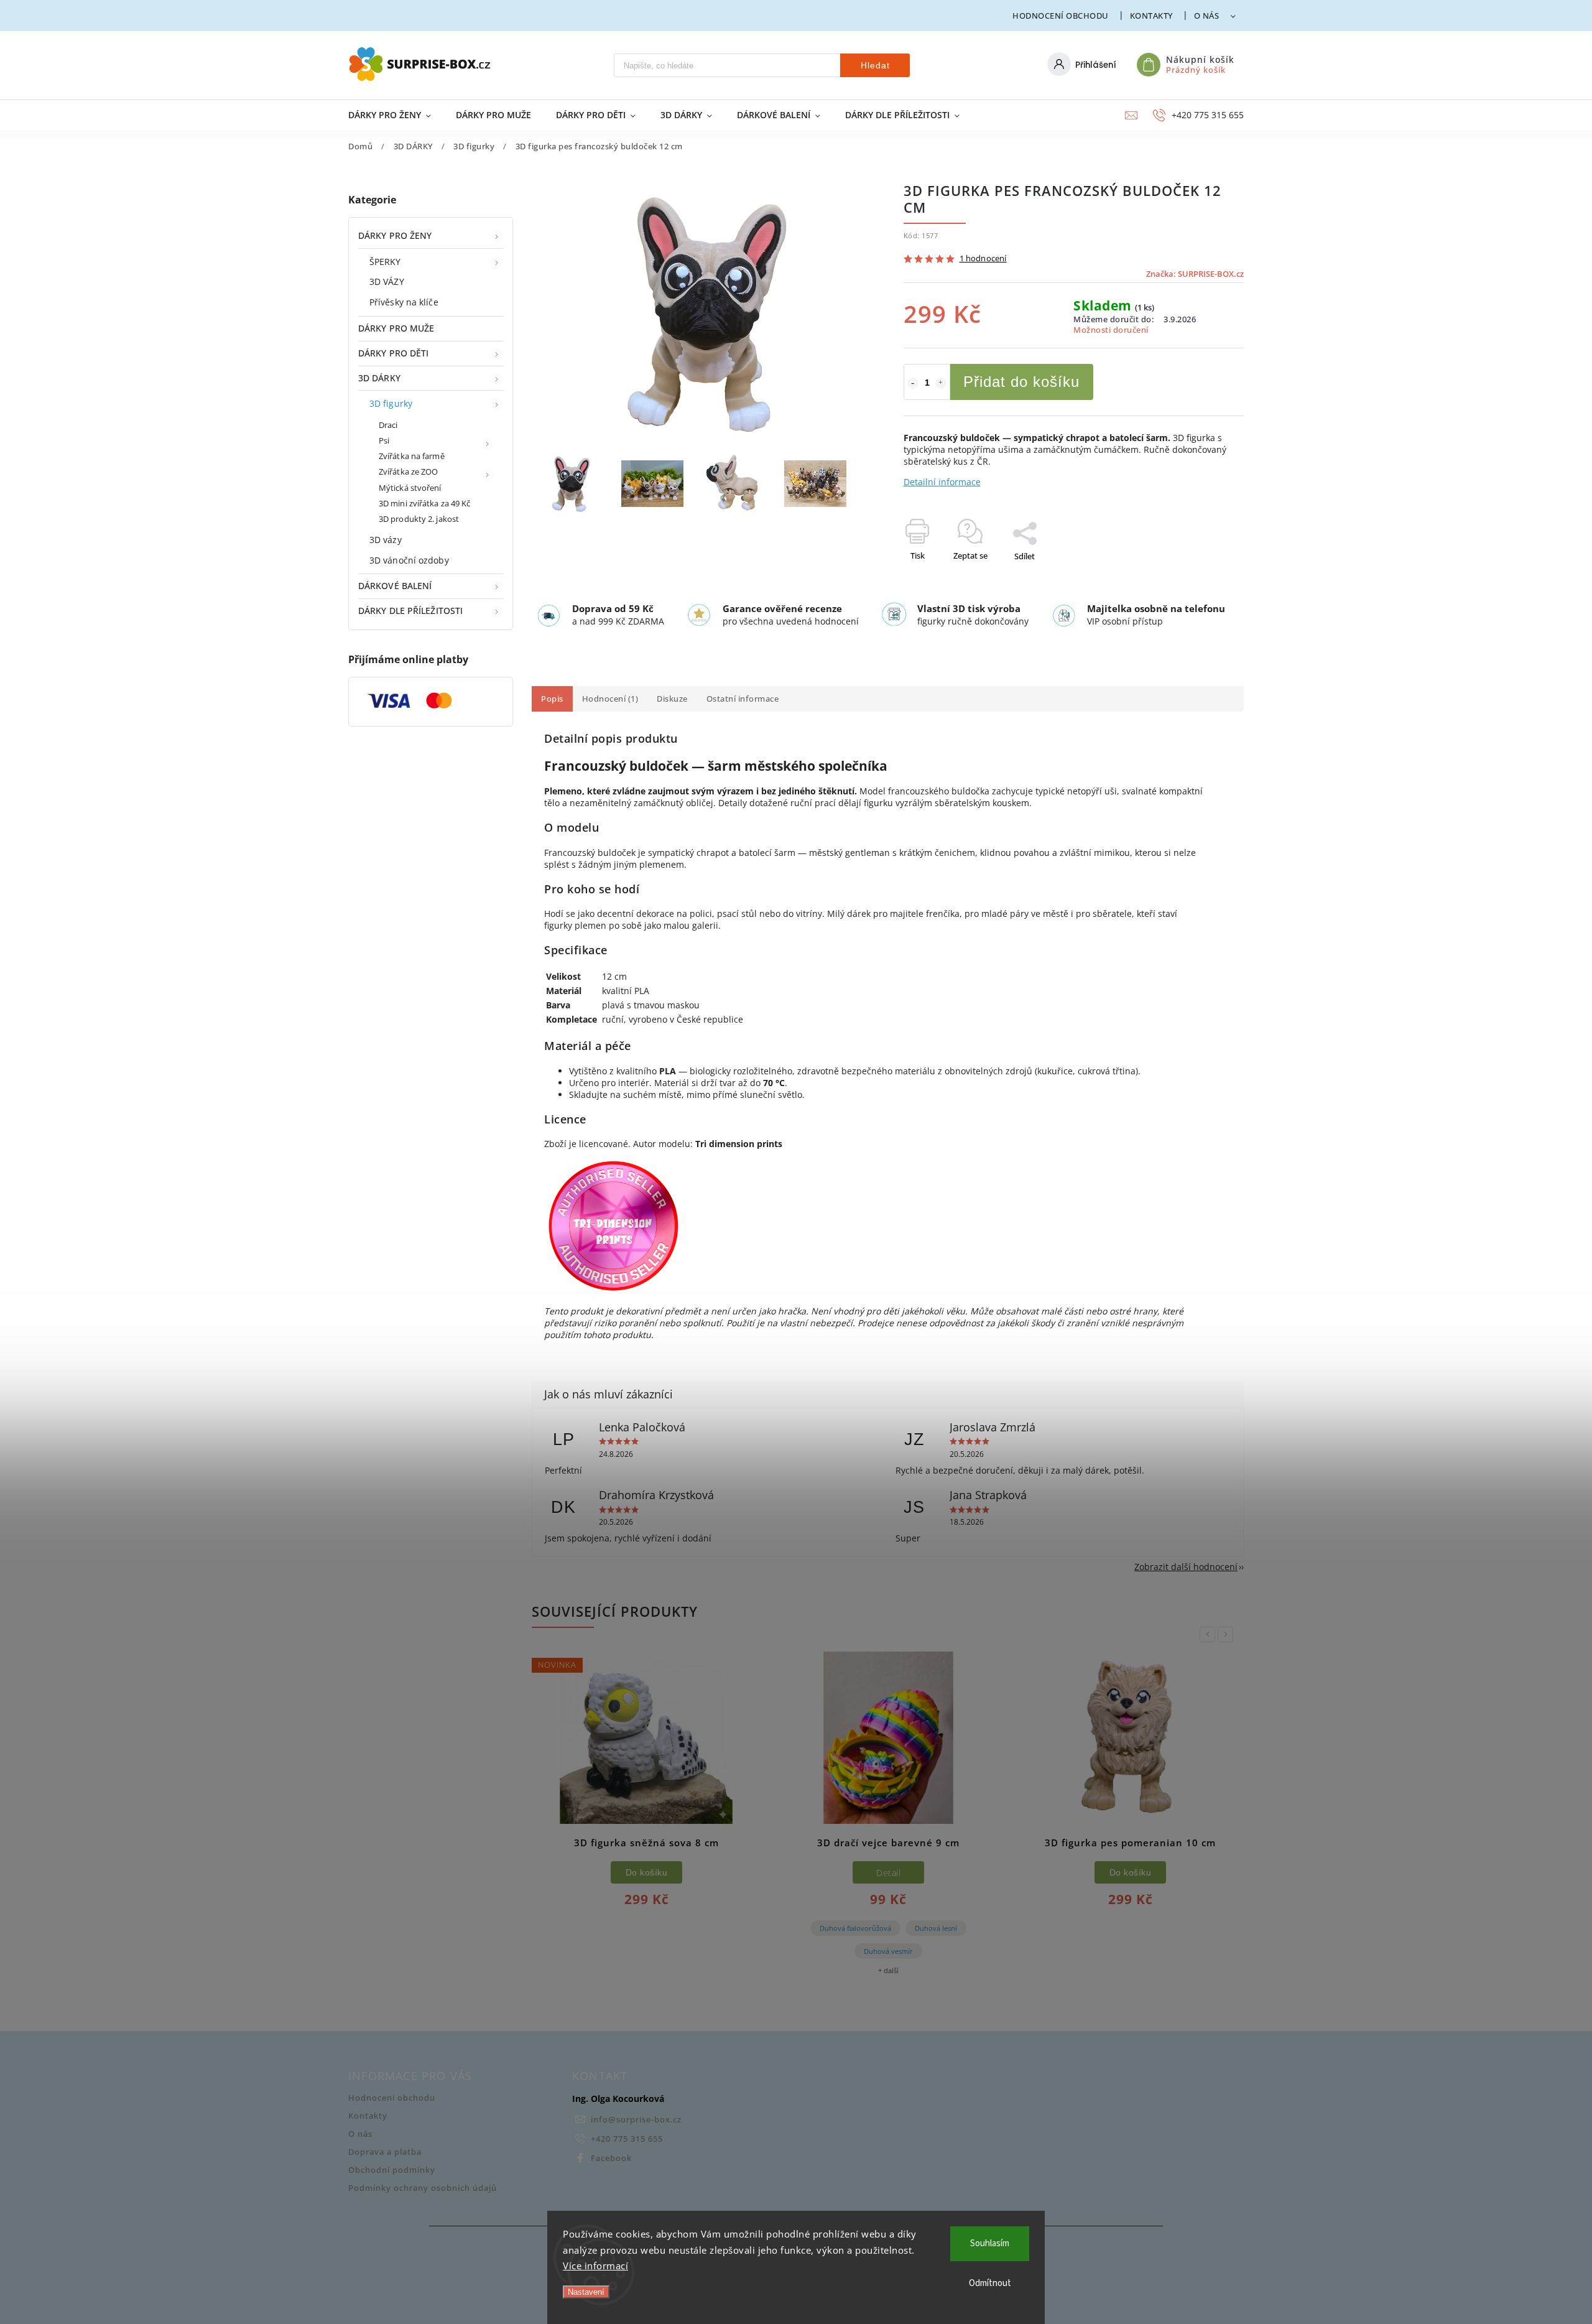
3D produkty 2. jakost (419, 519)
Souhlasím (990, 2243)
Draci (388, 425)
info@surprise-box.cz (636, 2120)
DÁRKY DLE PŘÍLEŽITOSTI (410, 611)
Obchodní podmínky (392, 2170)
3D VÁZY (387, 281)
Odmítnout (990, 2283)
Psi (384, 441)
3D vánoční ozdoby (409, 560)
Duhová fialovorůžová (855, 1928)
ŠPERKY (385, 262)
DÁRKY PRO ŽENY (395, 235)
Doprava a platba (385, 2152)
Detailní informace (942, 482)
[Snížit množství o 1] (913, 383)
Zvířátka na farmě (412, 456)
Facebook (611, 2158)
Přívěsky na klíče (404, 302)
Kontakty (1151, 16)
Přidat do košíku (1021, 382)
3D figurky (391, 403)
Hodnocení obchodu (1061, 16)
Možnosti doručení (1111, 330)
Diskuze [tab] (672, 699)
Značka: (1195, 274)
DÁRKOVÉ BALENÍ (395, 586)
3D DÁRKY (379, 378)
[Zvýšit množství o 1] (941, 383)
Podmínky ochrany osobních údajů (423, 2188)
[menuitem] (396, 115)
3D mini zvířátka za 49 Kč (425, 504)
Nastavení (586, 2292)
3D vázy (386, 540)
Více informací (595, 2266)
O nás (1207, 16)
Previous (1210, 1634)
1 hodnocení (983, 259)
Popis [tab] (552, 699)
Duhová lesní (936, 1928)
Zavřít (1205, 578)
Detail (888, 1873)
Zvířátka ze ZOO (409, 472)
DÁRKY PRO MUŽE (396, 328)
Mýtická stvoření (410, 488)
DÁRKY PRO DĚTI (393, 353)
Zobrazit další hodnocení (1186, 1567)
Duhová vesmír (888, 1951)
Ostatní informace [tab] (743, 699)
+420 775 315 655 (627, 2139)
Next (1228, 1634)
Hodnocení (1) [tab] (610, 699)
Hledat (875, 65)
